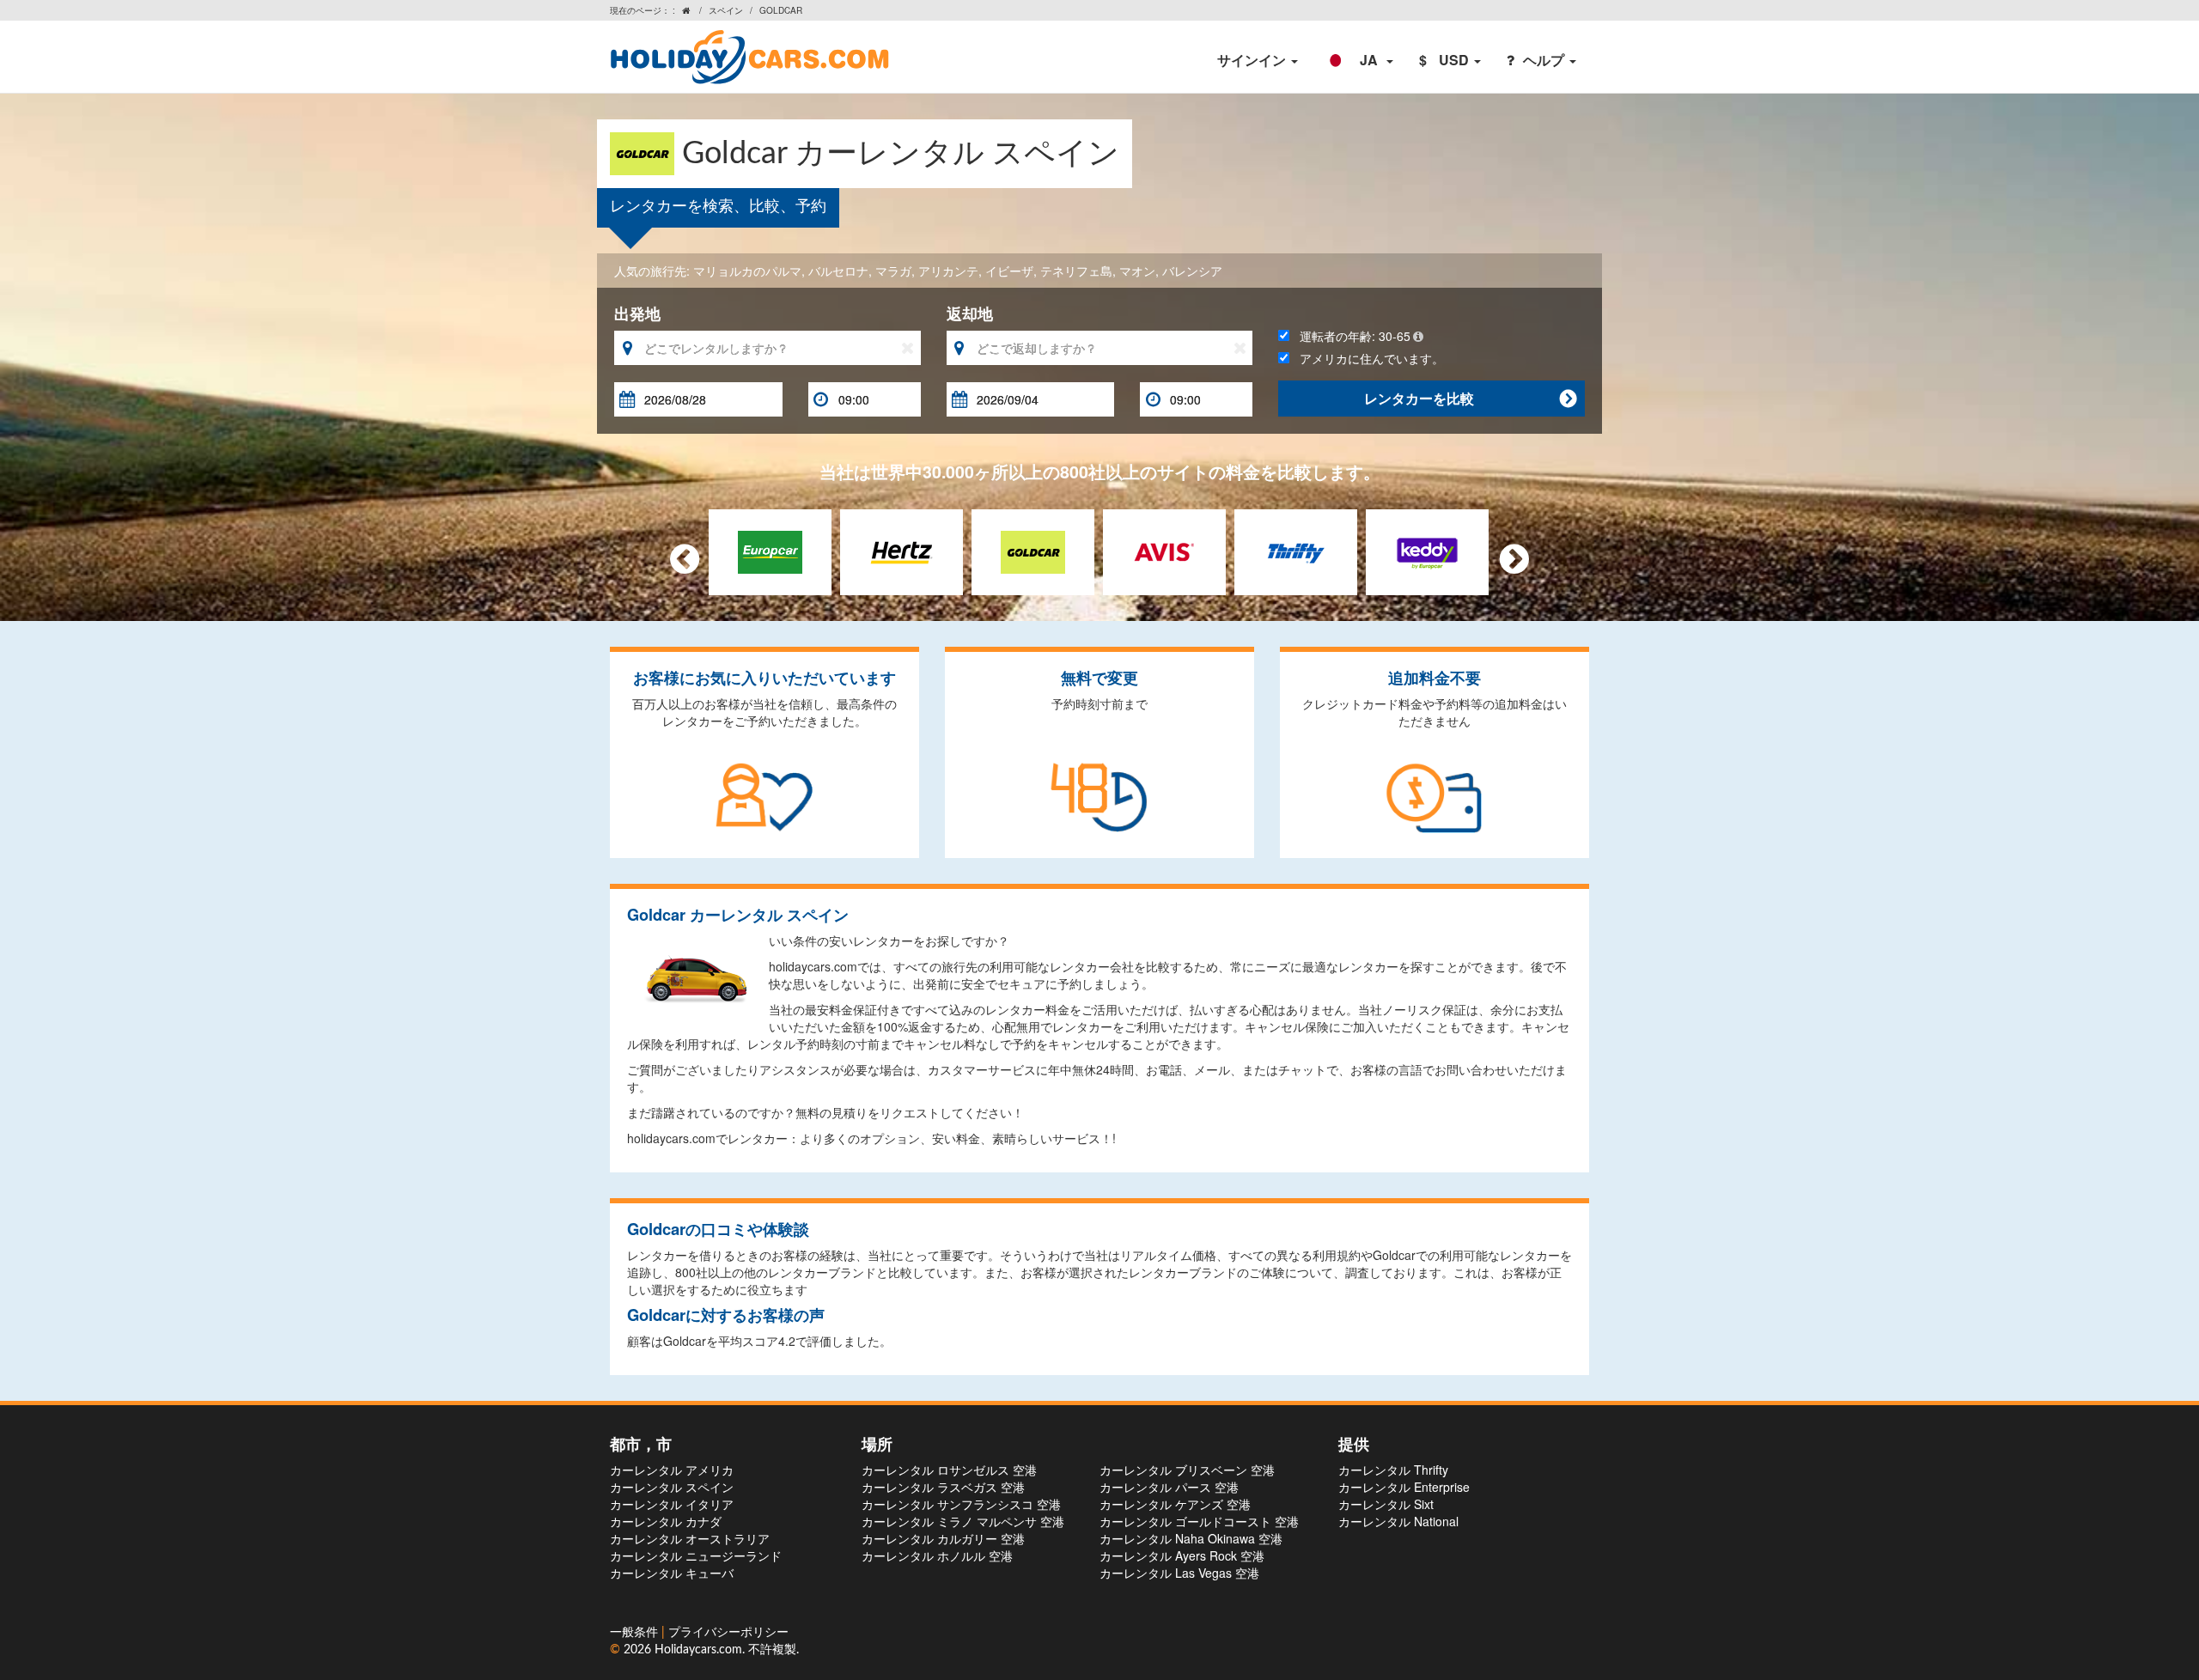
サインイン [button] (1253, 60)
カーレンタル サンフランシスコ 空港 (961, 1504)
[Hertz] (902, 550)
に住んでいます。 (1372, 358)
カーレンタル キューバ (672, 1573)
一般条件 (636, 1633)
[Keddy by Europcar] (1427, 550)
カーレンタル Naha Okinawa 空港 (1191, 1538)
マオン (1137, 271)
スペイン (726, 10)
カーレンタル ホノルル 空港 (937, 1555)
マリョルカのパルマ (747, 271)
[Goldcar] (1033, 550)
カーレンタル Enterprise (1404, 1487)
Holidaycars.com (698, 1650)
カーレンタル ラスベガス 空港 (943, 1487)
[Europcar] (770, 550)
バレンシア (1192, 271)
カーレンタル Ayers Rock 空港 (1182, 1555)
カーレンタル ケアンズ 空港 (1175, 1504)
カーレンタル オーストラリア (690, 1538)
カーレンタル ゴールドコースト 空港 (1199, 1521)
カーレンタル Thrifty (1393, 1470)
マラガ (893, 271)
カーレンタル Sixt (1386, 1504)
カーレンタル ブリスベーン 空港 (1187, 1470)
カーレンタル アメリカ (672, 1470)
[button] (1358, 60)
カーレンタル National (1398, 1521)
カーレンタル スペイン (672, 1487)
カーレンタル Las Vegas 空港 (1179, 1573)
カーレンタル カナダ (666, 1521)
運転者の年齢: (1350, 336)
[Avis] (1164, 550)
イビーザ (1009, 271)
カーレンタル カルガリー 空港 (943, 1538)
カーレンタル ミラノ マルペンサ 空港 (963, 1521)
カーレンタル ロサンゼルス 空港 (949, 1470)
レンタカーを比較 (1470, 398)
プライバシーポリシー (728, 1633)
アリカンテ (948, 271)
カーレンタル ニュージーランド (696, 1555)
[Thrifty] (1296, 550)
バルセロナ (838, 271)
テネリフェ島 (1076, 271)
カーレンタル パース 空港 (1169, 1487)
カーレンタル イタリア (672, 1504)
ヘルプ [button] (1545, 60)
